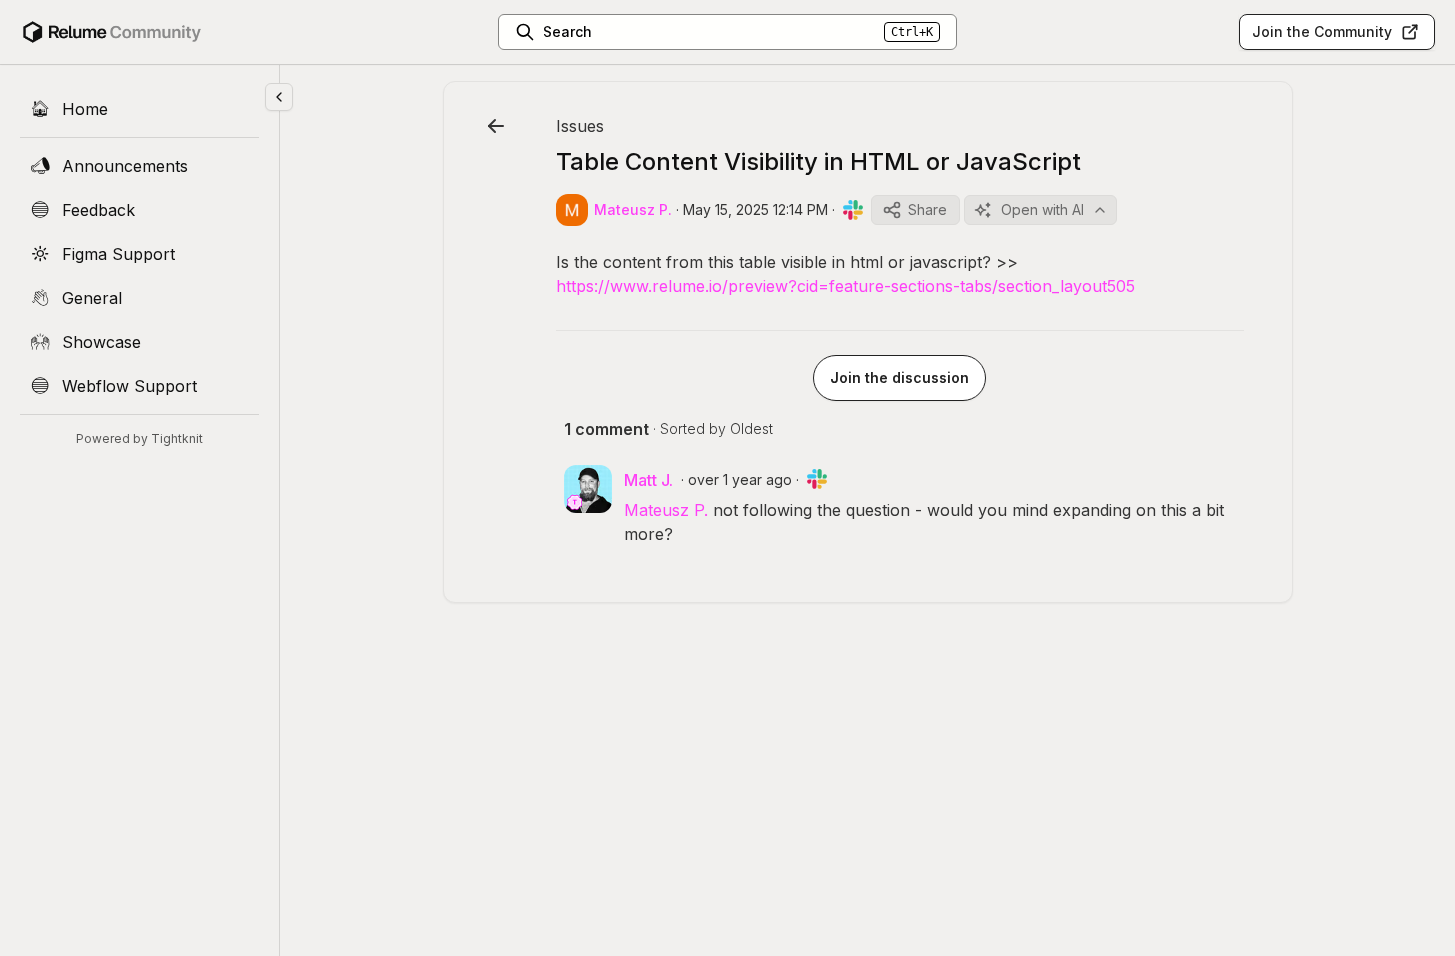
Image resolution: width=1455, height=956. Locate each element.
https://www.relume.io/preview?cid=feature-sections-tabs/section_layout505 (845, 286)
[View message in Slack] (853, 210)
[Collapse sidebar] (279, 97)
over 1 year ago (740, 479)
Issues (580, 126)
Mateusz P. (666, 510)
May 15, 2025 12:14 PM (755, 209)
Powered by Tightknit (139, 438)
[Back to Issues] (496, 126)
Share (927, 209)
